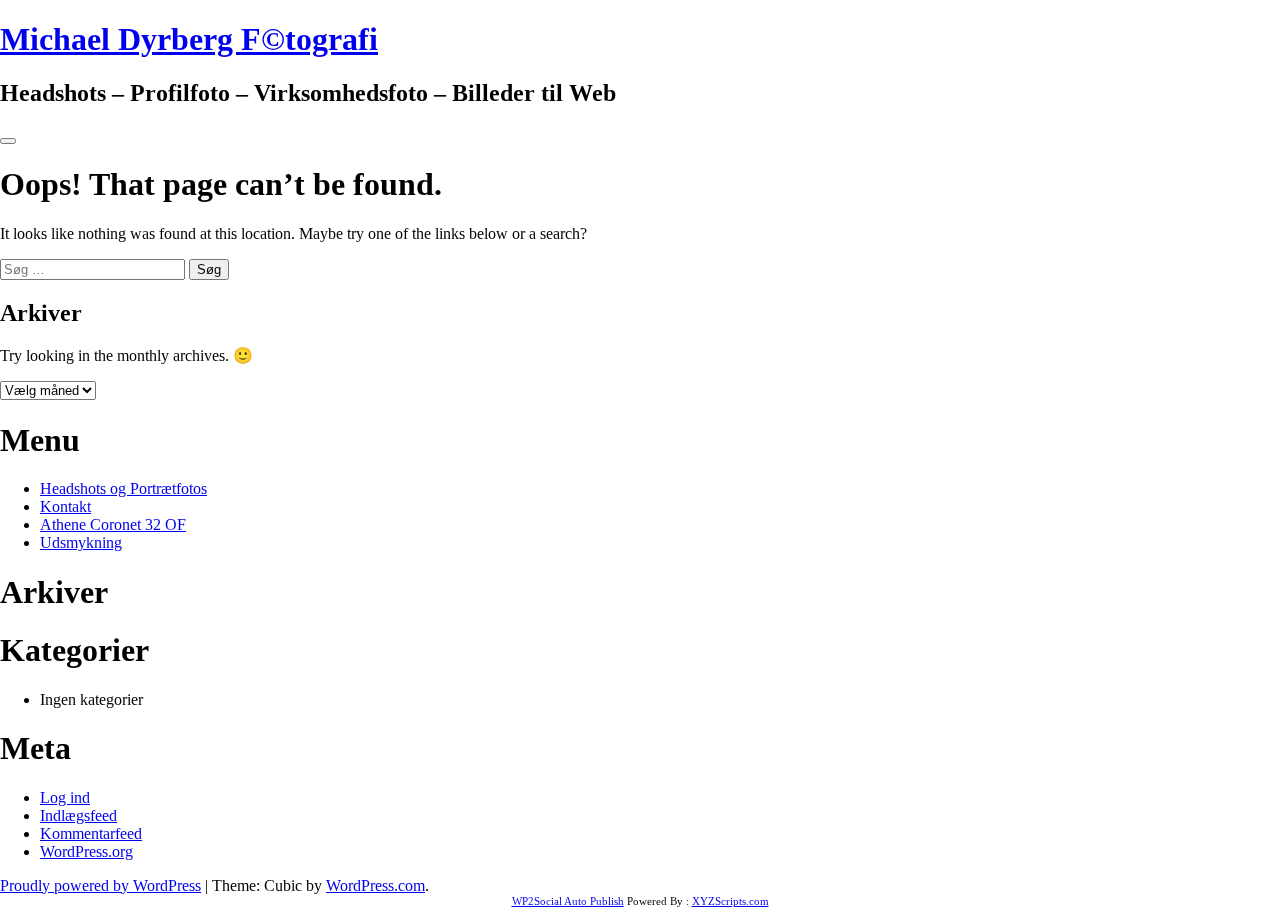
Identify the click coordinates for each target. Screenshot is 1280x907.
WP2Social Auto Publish (568, 901)
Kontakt (65, 506)
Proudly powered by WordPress (100, 885)
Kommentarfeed (91, 833)
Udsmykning (81, 542)
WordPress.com (375, 885)
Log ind (65, 797)
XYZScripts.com (730, 901)
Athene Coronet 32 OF (113, 524)
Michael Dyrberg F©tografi (189, 39)
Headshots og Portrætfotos (123, 488)
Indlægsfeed (78, 815)
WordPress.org (86, 851)
